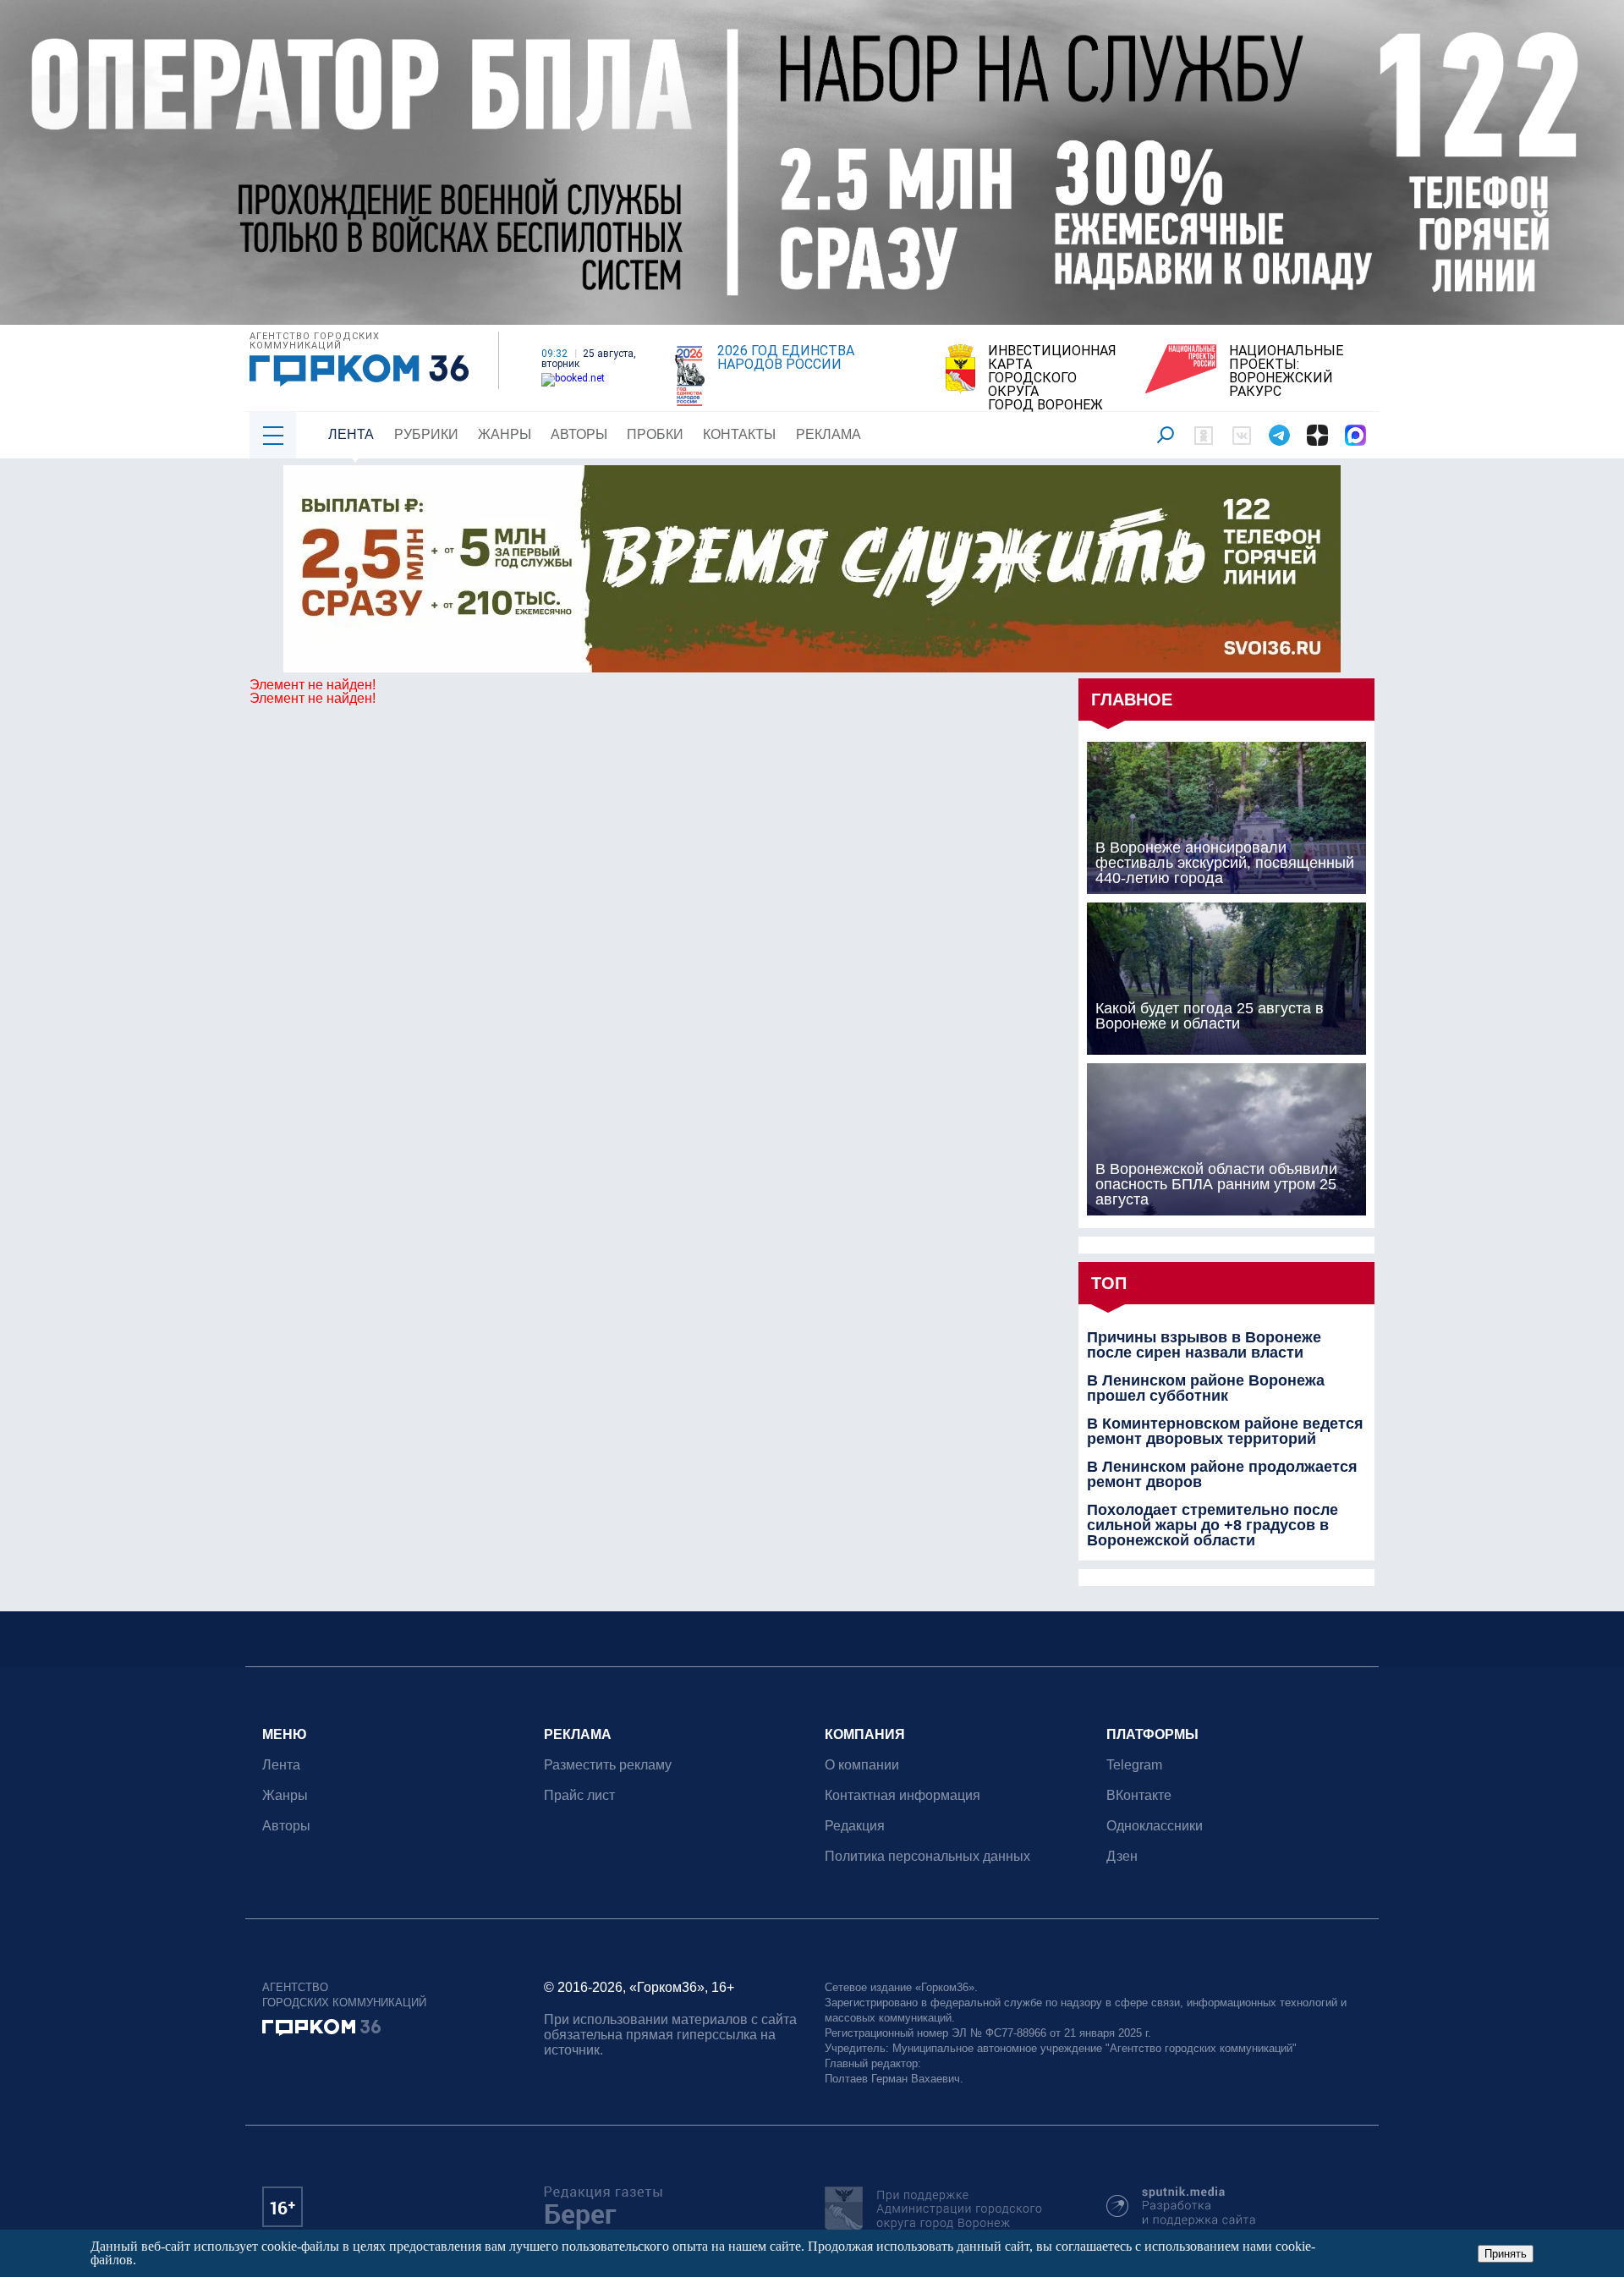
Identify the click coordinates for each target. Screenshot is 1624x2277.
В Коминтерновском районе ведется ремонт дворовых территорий (1225, 1431)
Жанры (505, 434)
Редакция (855, 1826)
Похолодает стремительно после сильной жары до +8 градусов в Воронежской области (1213, 1525)
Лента (351, 434)
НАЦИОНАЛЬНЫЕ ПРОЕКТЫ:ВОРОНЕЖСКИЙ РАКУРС (1286, 371)
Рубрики (426, 434)
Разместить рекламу (608, 1765)
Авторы (579, 434)
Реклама (828, 434)
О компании (862, 1765)
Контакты (739, 434)
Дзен (1122, 1856)
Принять (1506, 2254)
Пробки (655, 434)
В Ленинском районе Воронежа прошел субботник (1206, 1388)
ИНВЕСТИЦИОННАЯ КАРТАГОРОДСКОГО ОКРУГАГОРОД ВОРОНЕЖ (1052, 378)
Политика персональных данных (927, 1856)
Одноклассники (1155, 1826)
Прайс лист (579, 1795)
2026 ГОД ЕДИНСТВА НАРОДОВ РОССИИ (786, 358)
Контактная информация (903, 1795)
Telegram (1134, 1765)
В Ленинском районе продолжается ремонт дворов (1222, 1474)
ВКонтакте (1139, 1795)
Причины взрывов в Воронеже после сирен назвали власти (1204, 1345)
